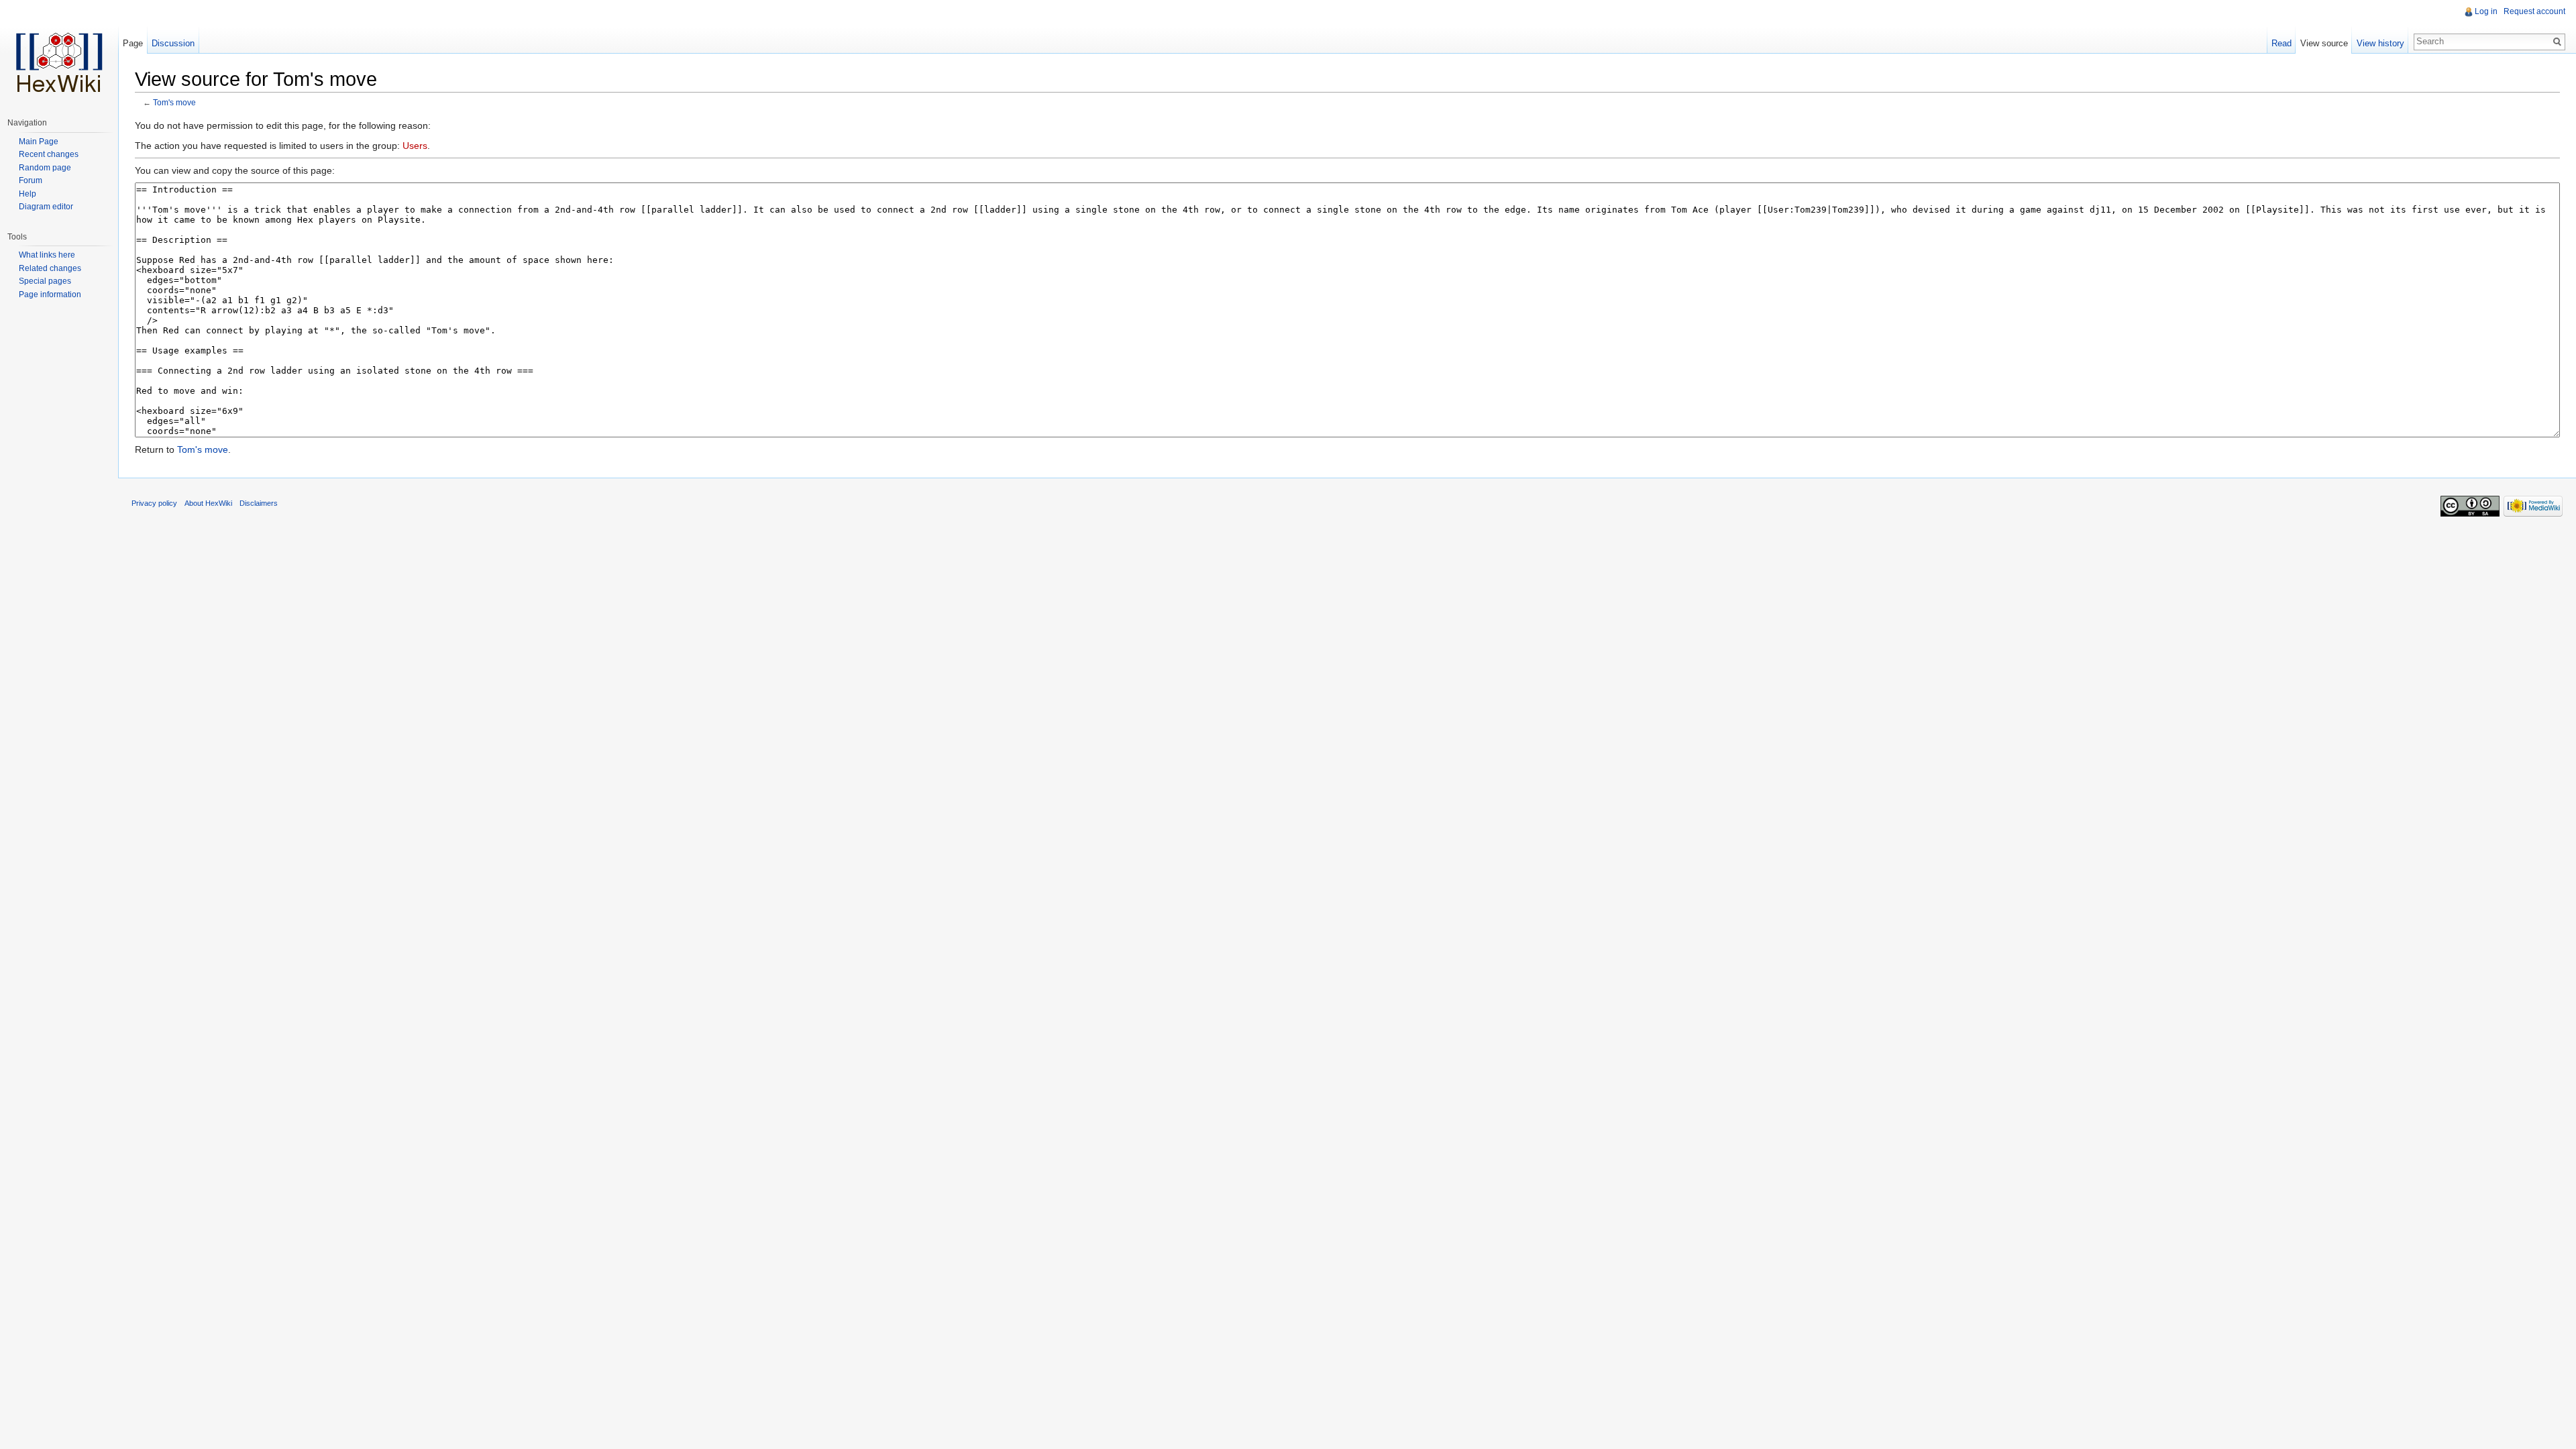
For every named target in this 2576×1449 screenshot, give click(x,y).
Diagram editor (46, 207)
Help (28, 194)
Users (415, 146)
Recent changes (49, 154)
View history (2380, 43)
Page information (50, 294)
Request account (2534, 11)
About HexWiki (208, 503)
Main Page (39, 142)
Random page (45, 168)
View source (2324, 43)
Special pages (45, 281)
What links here (47, 255)
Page (133, 43)
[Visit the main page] (59, 54)
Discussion (173, 43)
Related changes (50, 268)
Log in (2486, 11)
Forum (31, 180)
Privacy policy (154, 503)
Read (2282, 43)
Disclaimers (259, 503)
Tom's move (174, 102)
